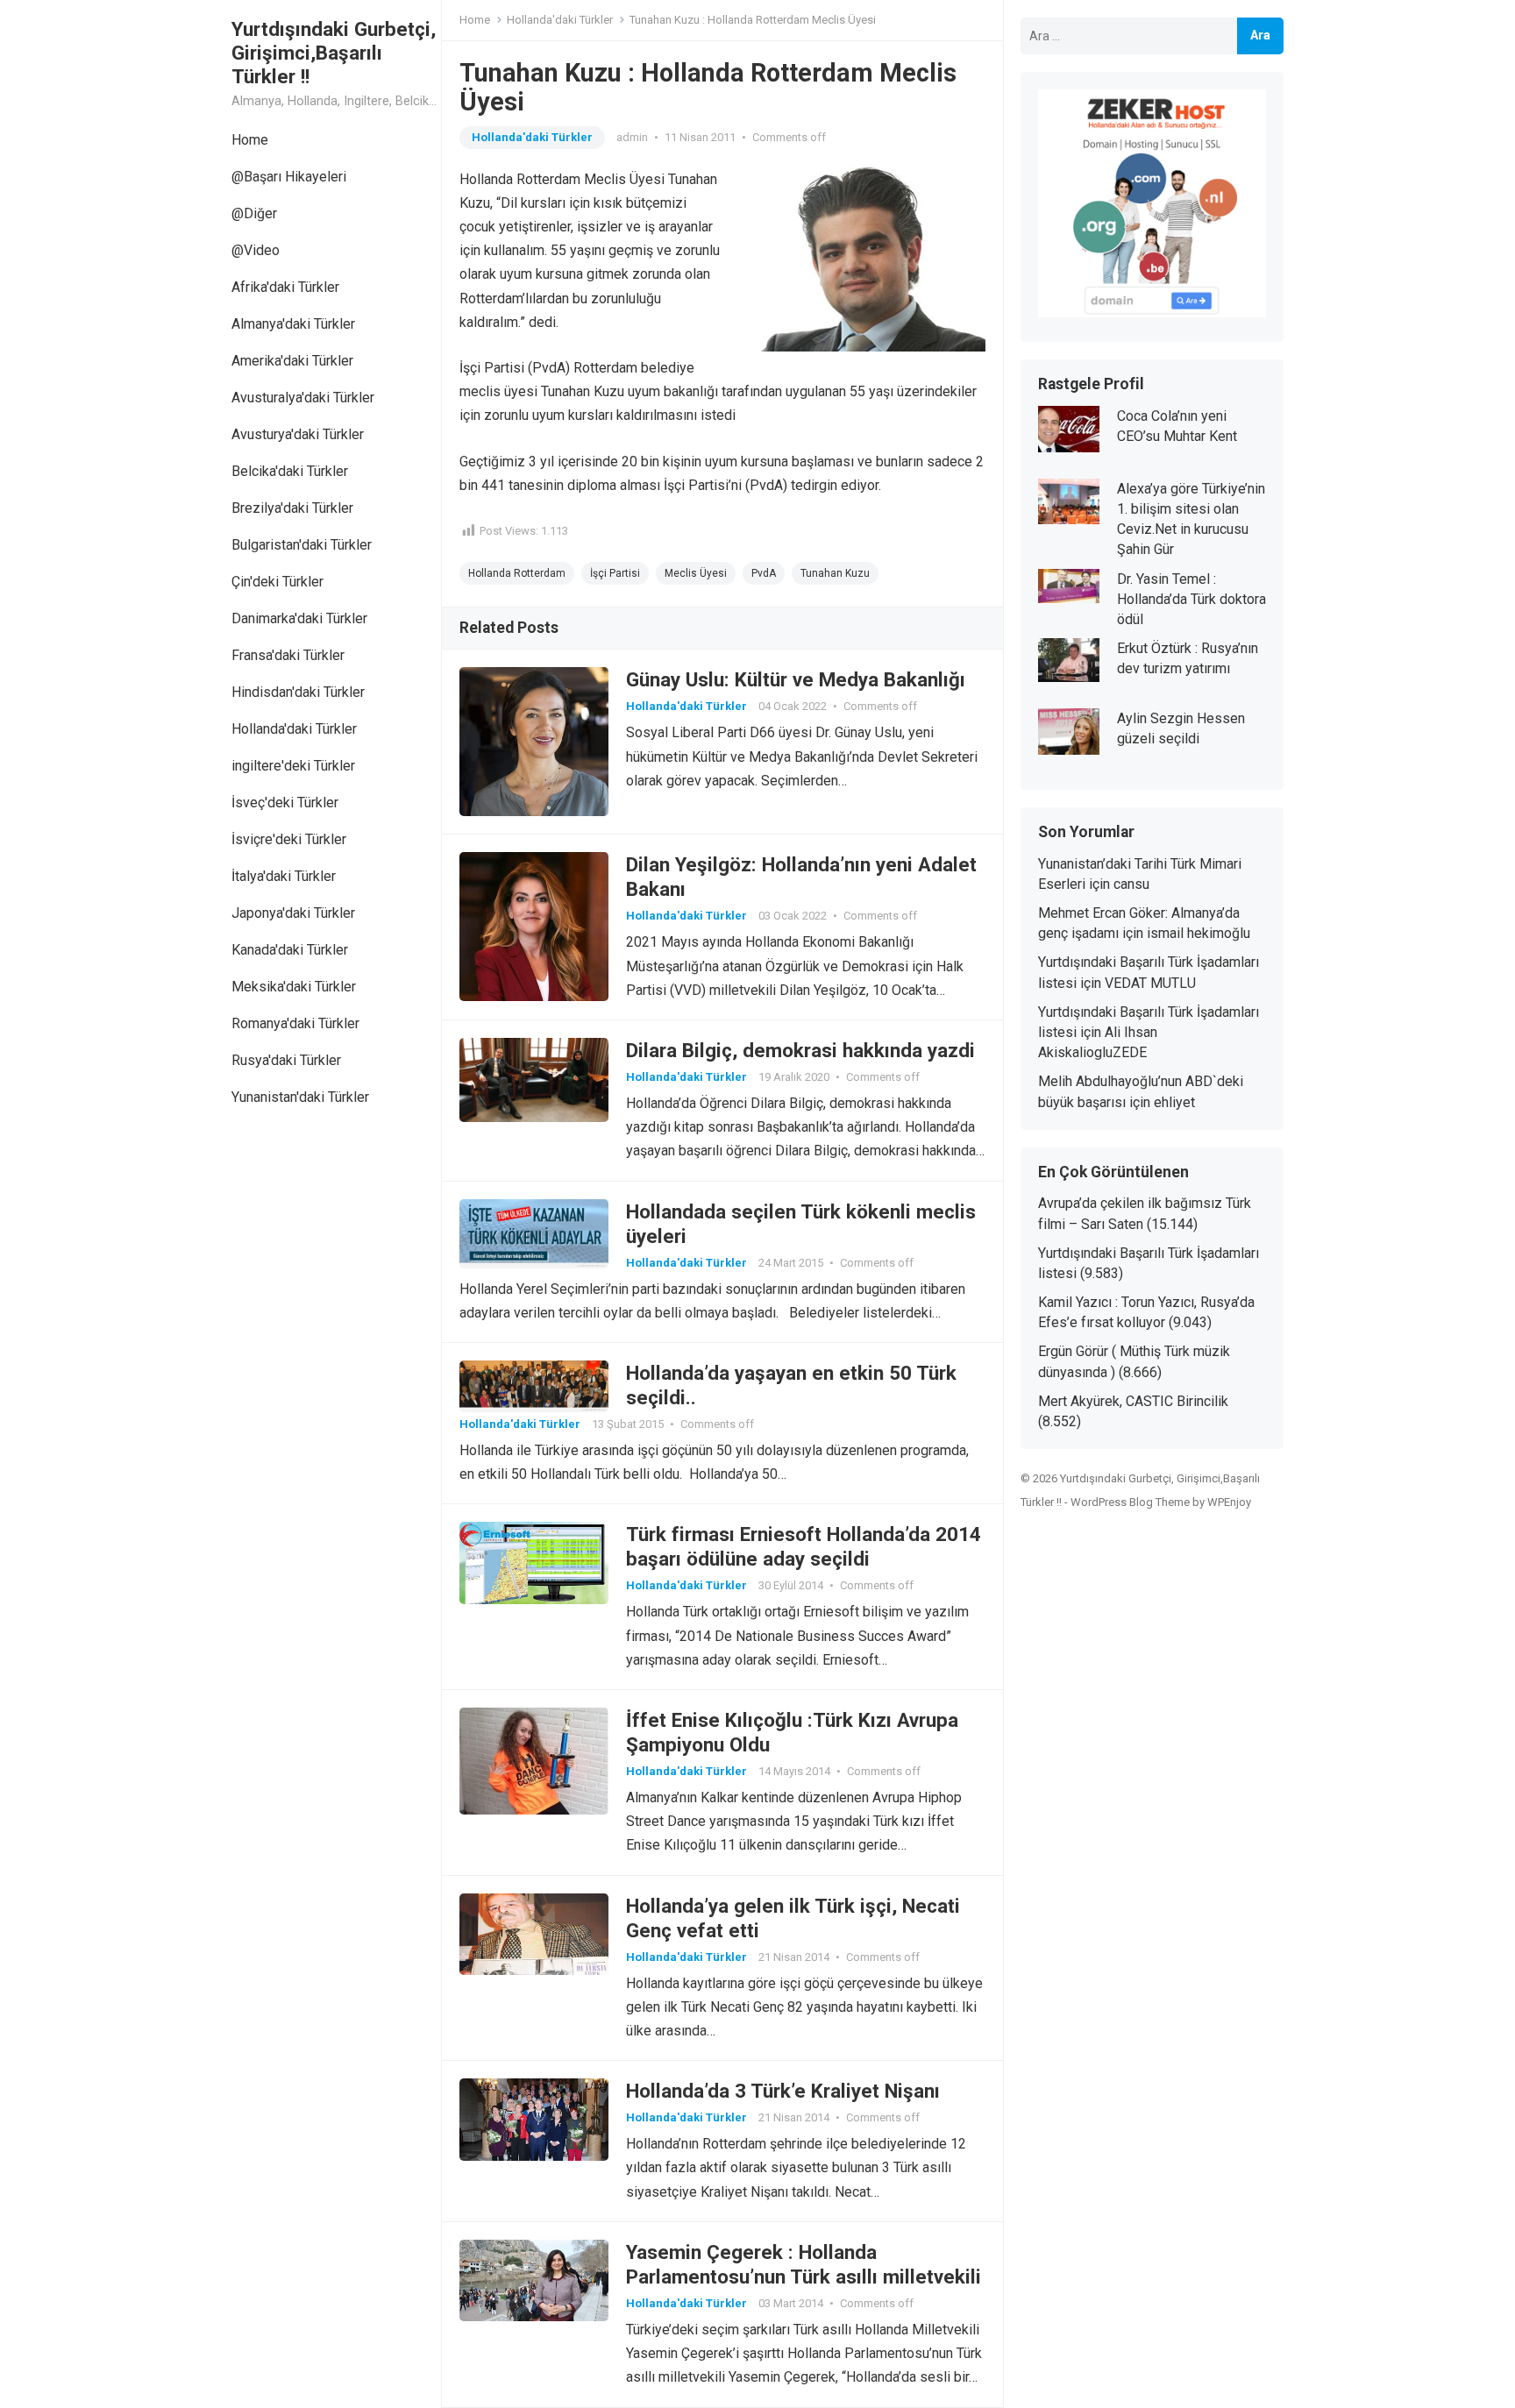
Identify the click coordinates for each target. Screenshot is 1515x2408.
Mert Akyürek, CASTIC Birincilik (1133, 1401)
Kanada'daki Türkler (290, 950)
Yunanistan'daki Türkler (300, 1097)
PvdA (764, 573)
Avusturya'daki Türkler (298, 434)
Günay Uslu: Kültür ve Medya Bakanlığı (796, 679)
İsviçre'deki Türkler (289, 839)
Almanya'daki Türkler (293, 324)
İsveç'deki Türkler (285, 803)
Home (250, 140)
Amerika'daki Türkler (292, 361)
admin (632, 137)
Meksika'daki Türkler (294, 987)
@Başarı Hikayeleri (289, 177)
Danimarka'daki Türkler (299, 618)
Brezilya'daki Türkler (292, 508)
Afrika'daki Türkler (285, 287)
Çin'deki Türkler (277, 582)
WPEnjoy (1229, 1502)
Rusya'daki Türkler (286, 1060)
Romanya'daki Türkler (295, 1023)
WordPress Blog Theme (1130, 1502)
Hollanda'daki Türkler (294, 729)
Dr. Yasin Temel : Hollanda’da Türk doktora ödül (1191, 599)
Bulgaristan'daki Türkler (302, 545)
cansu (1131, 884)
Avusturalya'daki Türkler (303, 398)
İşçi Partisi (615, 573)
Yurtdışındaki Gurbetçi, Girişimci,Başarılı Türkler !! (334, 53)
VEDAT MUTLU (1150, 983)
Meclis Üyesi (696, 573)
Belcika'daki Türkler (290, 471)
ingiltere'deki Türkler (293, 766)
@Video (256, 250)
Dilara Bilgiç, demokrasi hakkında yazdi (800, 1050)
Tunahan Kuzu (835, 573)
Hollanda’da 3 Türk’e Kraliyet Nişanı (783, 2091)
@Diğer (254, 213)
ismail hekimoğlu (1198, 933)
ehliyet (1174, 1102)
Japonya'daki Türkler (293, 913)
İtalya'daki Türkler (284, 876)
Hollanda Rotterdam (517, 573)
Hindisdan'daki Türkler (298, 692)
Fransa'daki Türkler (288, 655)
